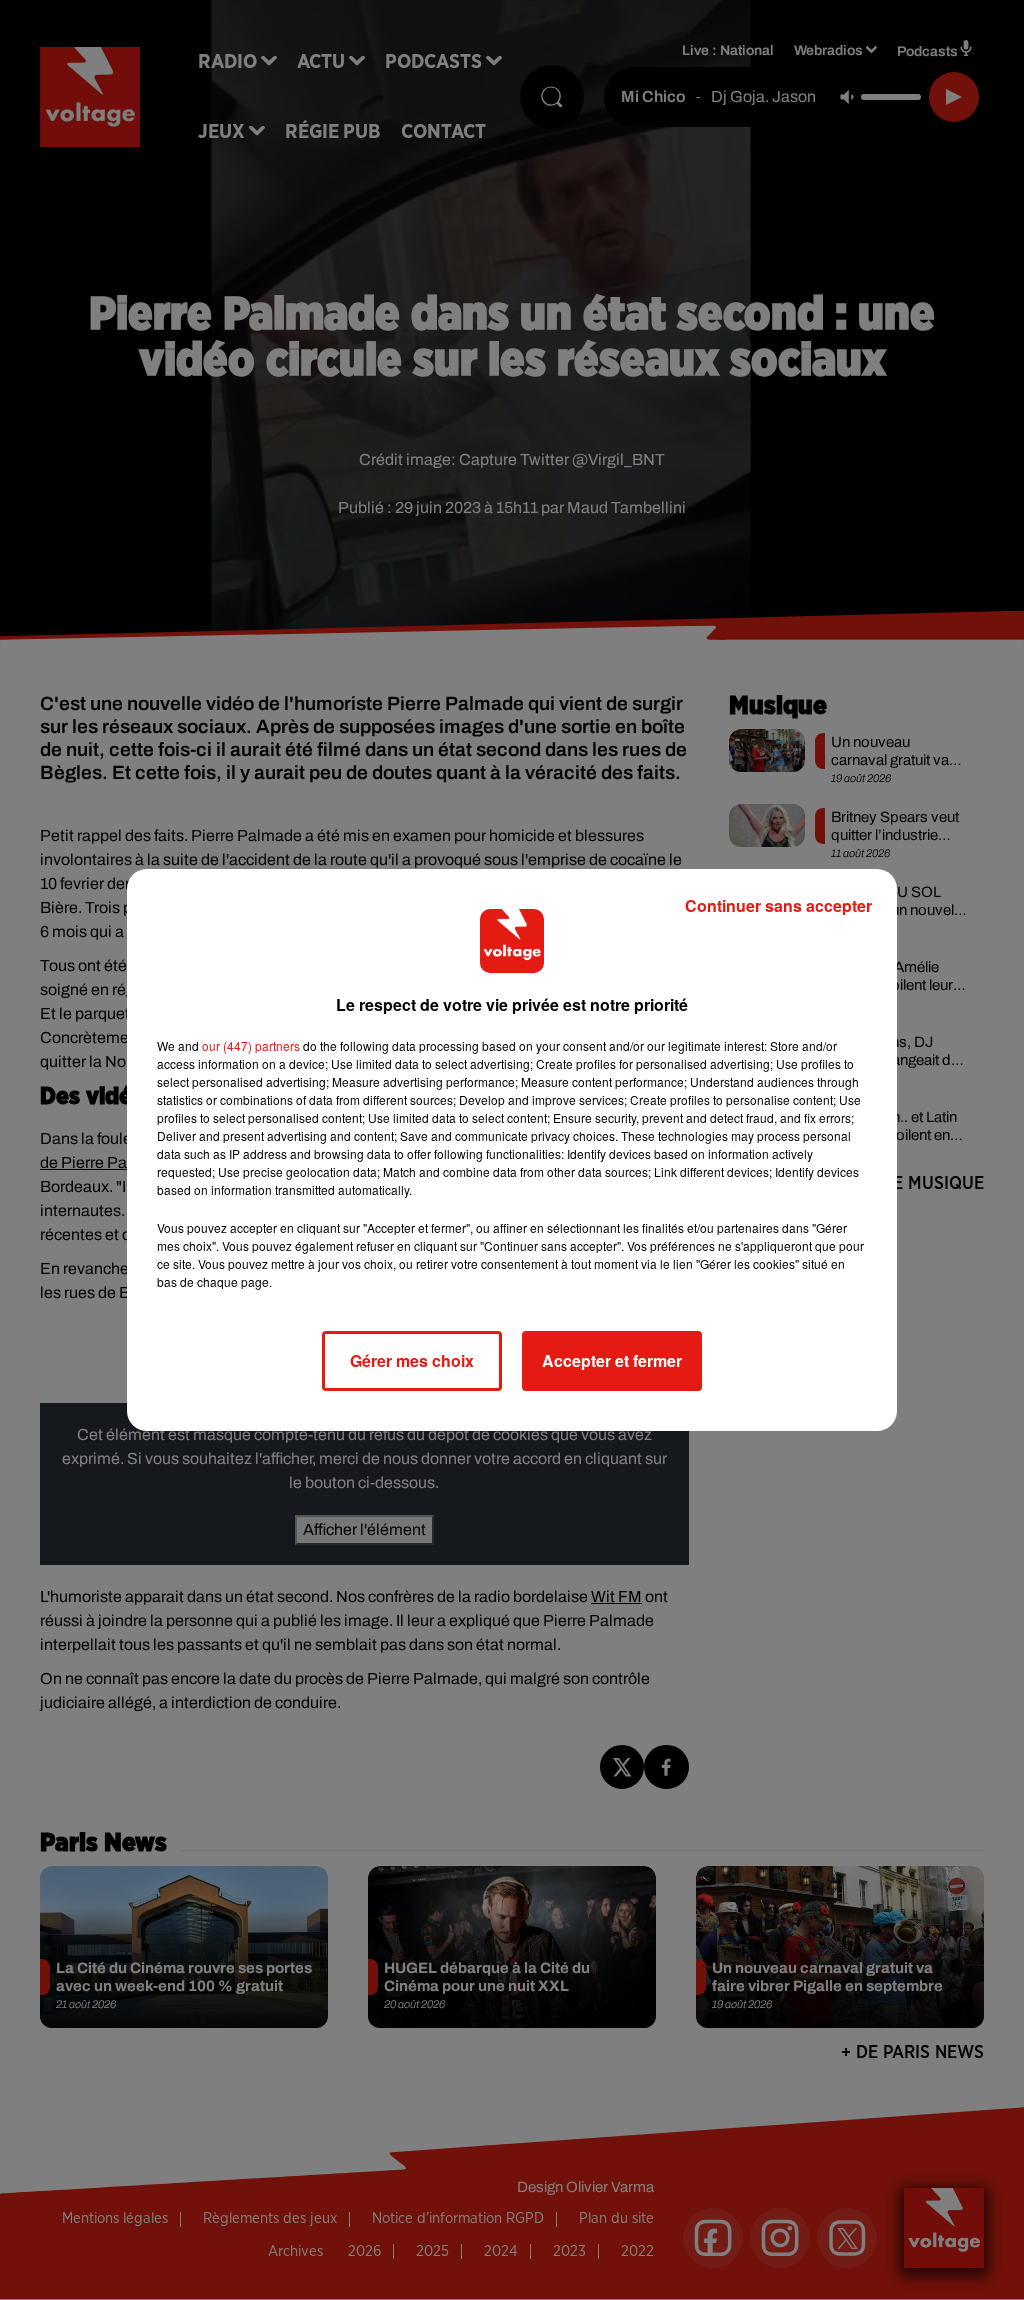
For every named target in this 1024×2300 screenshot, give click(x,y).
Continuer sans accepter (778, 905)
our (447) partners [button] (251, 1045)
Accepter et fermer (612, 1360)
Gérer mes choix (412, 1360)
